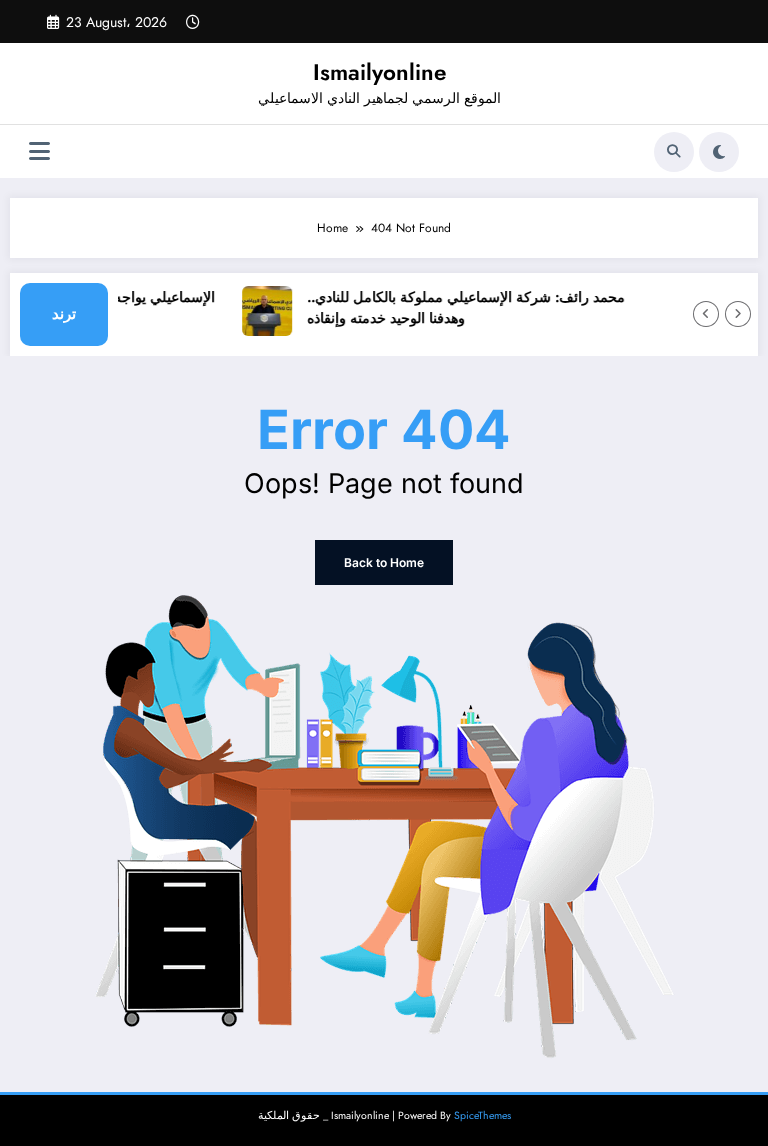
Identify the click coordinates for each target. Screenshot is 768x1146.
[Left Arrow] (706, 314)
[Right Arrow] (738, 314)
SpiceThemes (482, 1115)
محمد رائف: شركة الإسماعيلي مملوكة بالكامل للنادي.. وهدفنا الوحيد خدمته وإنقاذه (461, 308)
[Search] (674, 152)
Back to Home (384, 562)
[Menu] (39, 151)
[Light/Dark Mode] (719, 152)
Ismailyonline (379, 72)
